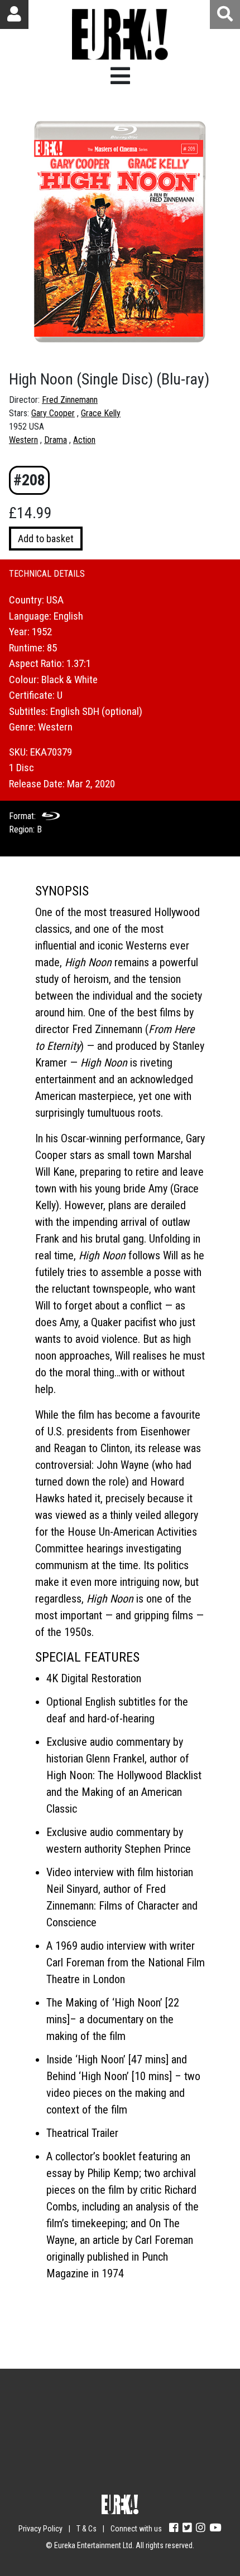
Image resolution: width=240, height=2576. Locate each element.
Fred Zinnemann (70, 400)
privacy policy (156, 2475)
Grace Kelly (101, 413)
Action (84, 440)
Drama (56, 440)
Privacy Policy (40, 2529)
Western (23, 440)
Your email (65, 2411)
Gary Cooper (53, 413)
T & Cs (87, 2529)
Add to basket (46, 539)
